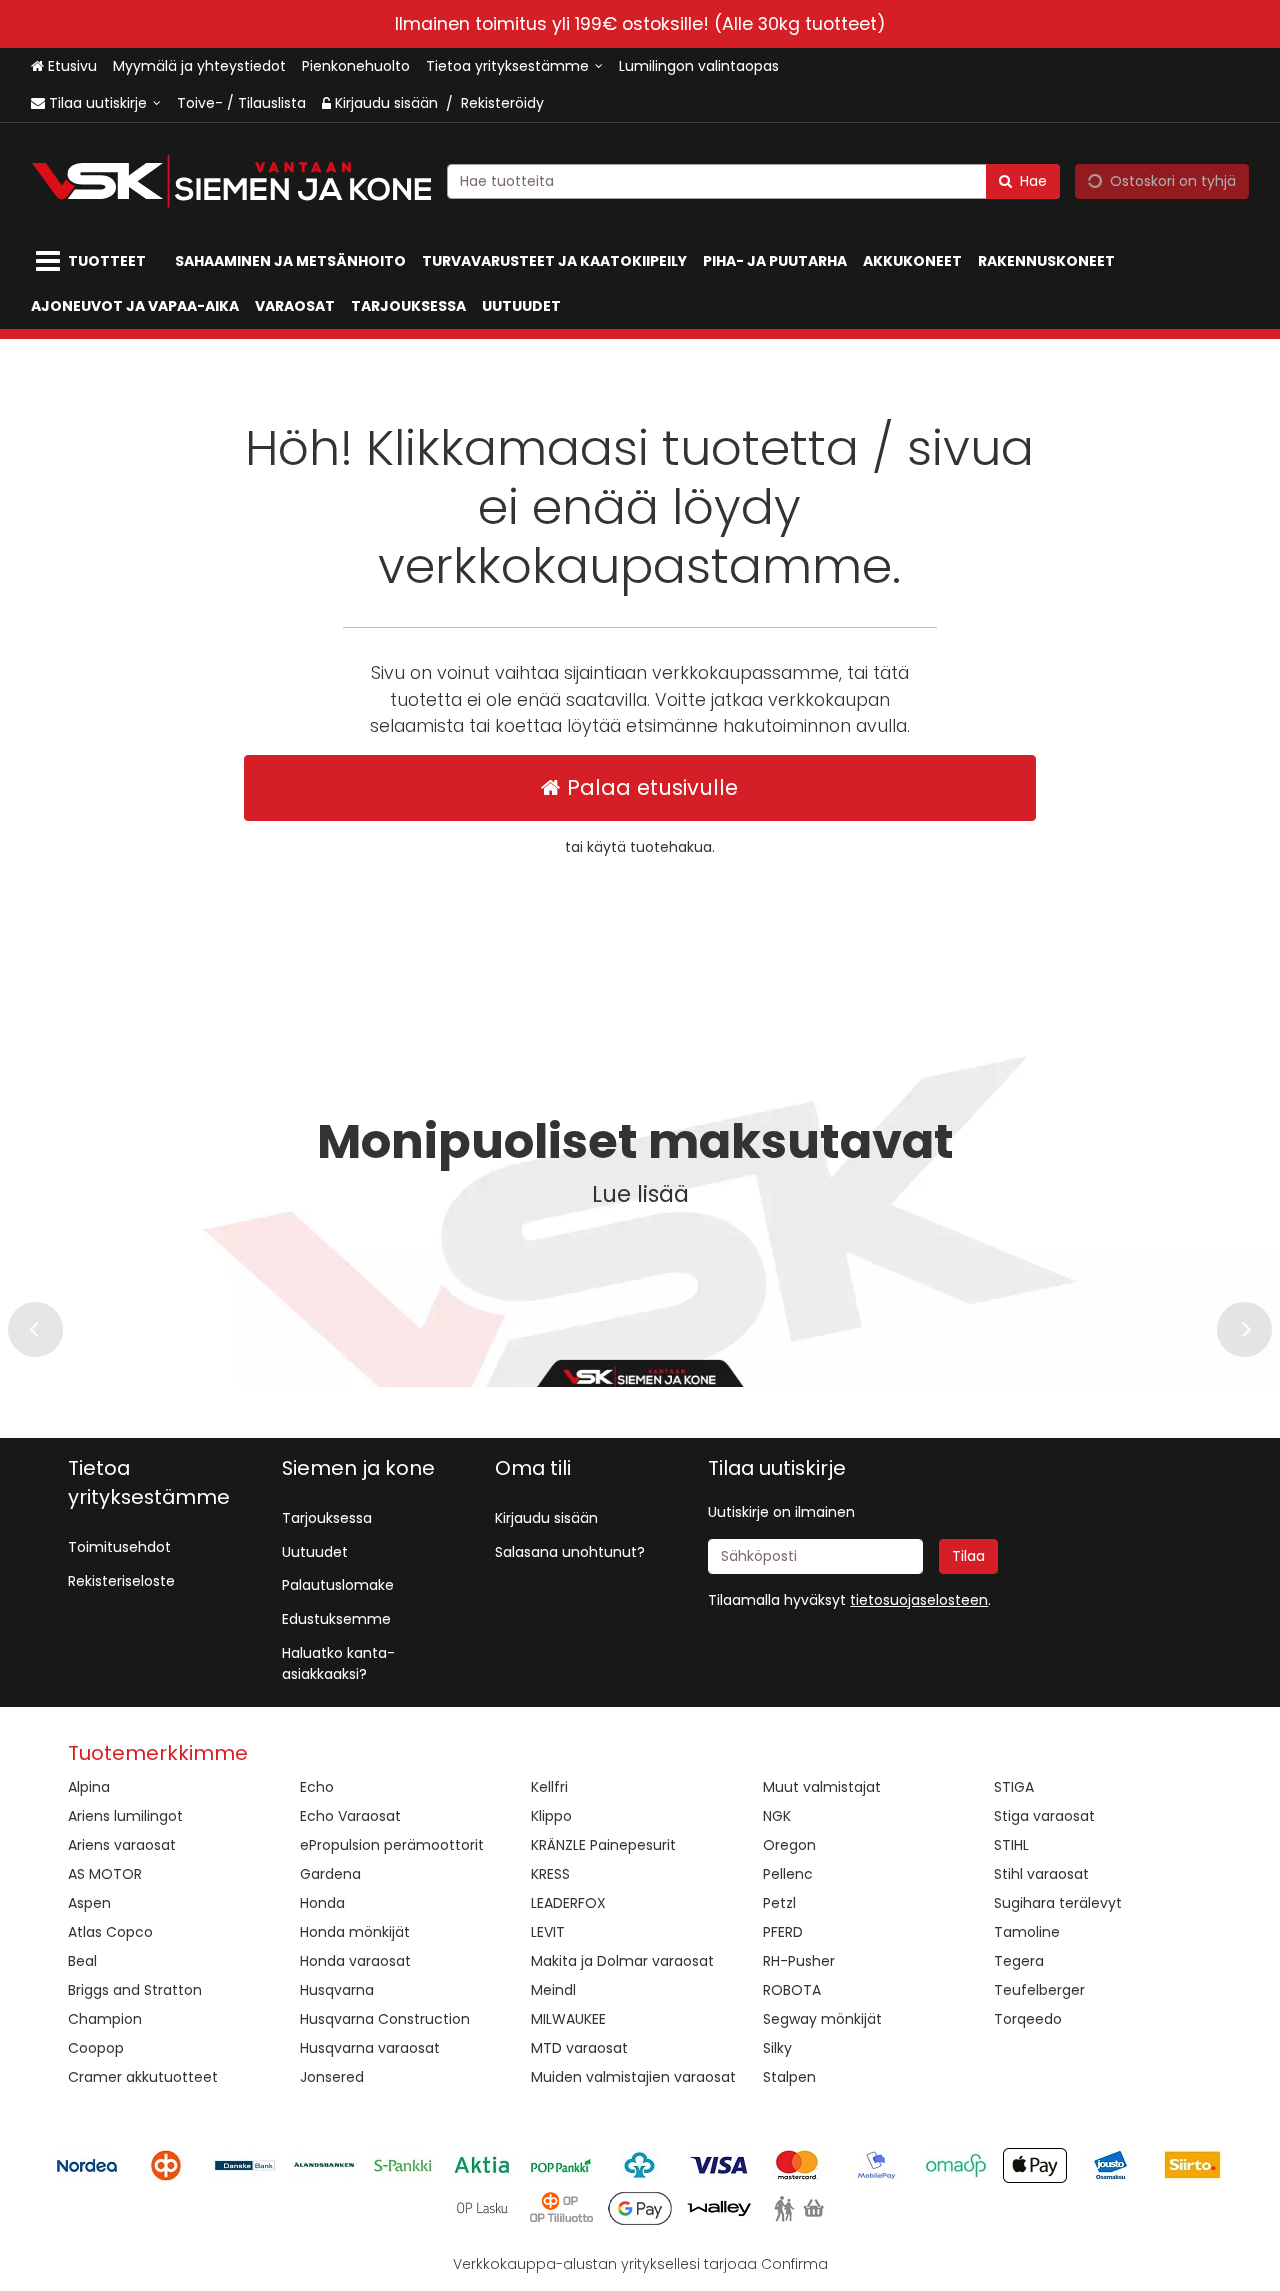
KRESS (550, 1874)
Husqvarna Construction (385, 2019)
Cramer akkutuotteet (143, 2077)
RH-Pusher (799, 1961)
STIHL (1011, 1845)
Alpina (89, 1787)
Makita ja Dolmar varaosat (622, 1961)
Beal (82, 1961)
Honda (322, 1903)
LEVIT (548, 1932)
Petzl (779, 1903)
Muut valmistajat (822, 1787)
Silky (777, 2048)
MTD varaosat (579, 2048)
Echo (317, 1787)
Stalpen (789, 2077)
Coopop (96, 2048)
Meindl (553, 1990)
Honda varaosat (355, 1961)
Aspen (89, 1903)
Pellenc (788, 1874)
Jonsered (332, 2077)
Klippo (551, 1816)
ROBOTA (792, 1990)
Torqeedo (1028, 2019)
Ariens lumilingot (125, 1816)
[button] (919, 1600)
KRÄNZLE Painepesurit (603, 1845)
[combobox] (753, 181)
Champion (105, 2019)
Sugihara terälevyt (1058, 1903)
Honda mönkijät (355, 1932)
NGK (777, 1816)
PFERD (783, 1932)
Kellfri (549, 1787)
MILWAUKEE (568, 2019)
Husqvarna (337, 1990)
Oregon (789, 1845)
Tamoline (1027, 1932)
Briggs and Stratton (135, 1990)
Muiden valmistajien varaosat (633, 2077)
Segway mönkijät (822, 2019)
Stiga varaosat (1044, 1816)
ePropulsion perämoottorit (392, 1845)
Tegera (1019, 1961)
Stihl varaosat (1041, 1874)
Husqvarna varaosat (370, 2048)
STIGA (1014, 1787)
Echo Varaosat (350, 1816)
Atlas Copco (110, 1932)
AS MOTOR (105, 1874)
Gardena (330, 1874)
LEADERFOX (568, 1903)
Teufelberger (1039, 1990)
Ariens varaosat (122, 1845)
